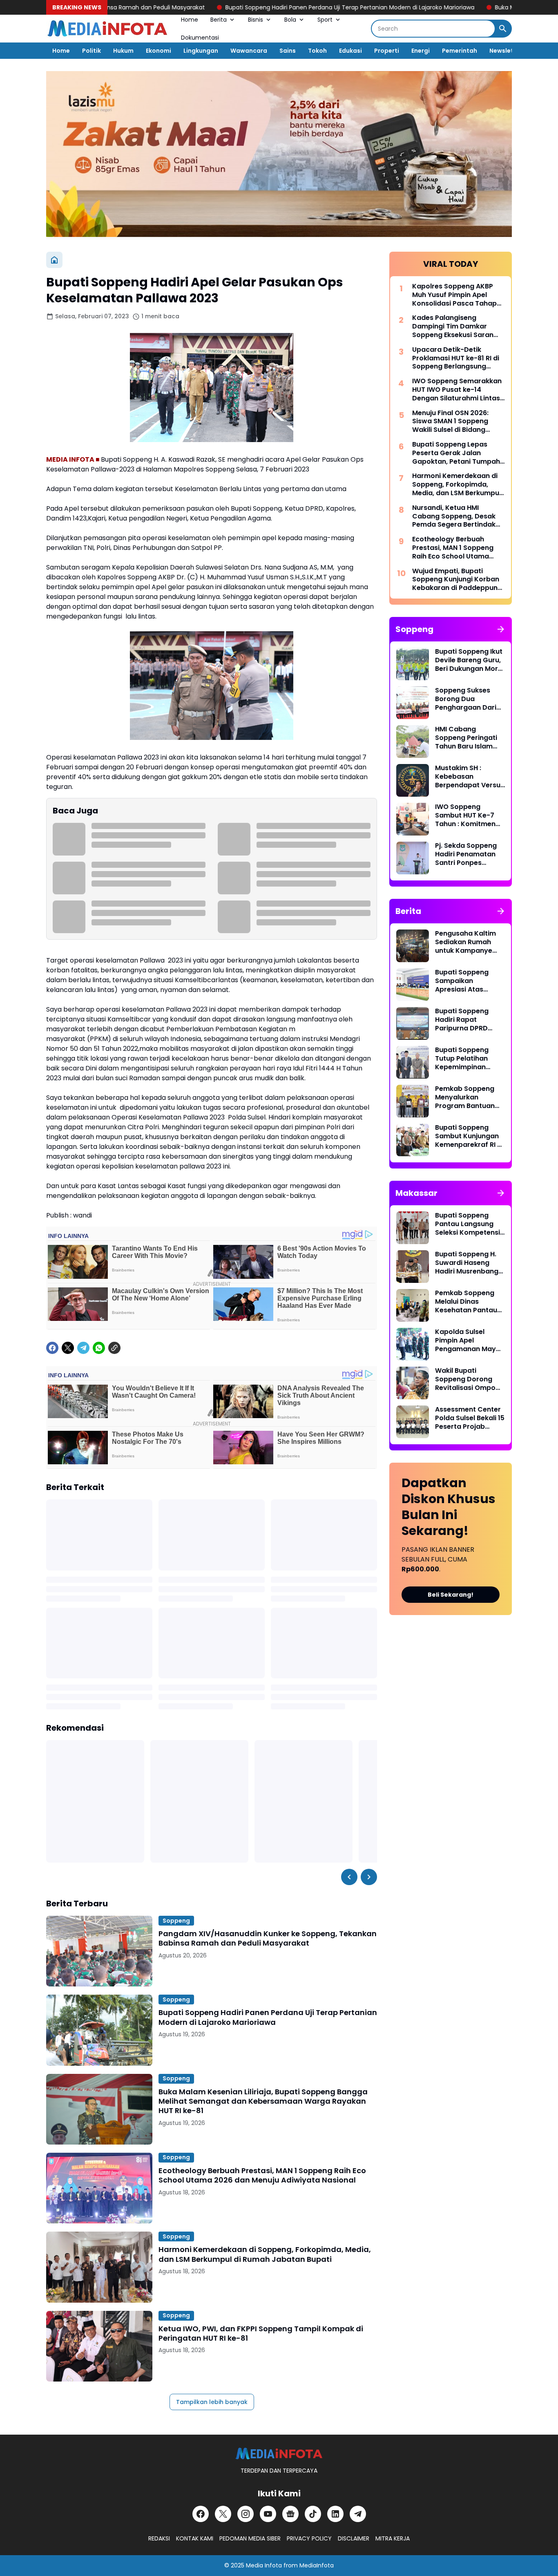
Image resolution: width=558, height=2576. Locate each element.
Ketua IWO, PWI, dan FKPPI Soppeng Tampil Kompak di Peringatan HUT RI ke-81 (261, 2334)
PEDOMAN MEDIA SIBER (250, 2538)
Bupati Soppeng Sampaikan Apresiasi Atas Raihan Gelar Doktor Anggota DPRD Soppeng (469, 981)
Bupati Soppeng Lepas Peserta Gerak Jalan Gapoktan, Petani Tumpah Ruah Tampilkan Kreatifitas (458, 453)
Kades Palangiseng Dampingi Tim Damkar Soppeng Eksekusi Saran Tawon (453, 326)
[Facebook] (52, 1348)
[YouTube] (268, 2514)
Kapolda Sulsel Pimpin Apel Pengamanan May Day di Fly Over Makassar (465, 1341)
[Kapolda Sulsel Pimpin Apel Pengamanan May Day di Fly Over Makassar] (413, 1344)
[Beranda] (54, 260)
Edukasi (350, 51)
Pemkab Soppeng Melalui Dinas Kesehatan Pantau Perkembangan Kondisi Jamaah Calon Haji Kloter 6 (466, 1302)
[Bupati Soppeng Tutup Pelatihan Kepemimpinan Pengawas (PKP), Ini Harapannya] (413, 1062)
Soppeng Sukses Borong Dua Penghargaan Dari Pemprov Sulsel (466, 699)
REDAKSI (159, 2538)
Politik (92, 51)
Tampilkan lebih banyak (212, 2402)
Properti (387, 51)
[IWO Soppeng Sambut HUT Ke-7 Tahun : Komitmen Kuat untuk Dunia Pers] (413, 819)
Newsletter (506, 51)
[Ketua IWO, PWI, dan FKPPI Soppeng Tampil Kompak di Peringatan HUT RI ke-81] (99, 2346)
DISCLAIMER (354, 2538)
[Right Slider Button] (369, 1877)
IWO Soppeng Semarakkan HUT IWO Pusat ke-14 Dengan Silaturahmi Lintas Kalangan (457, 390)
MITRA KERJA (393, 2538)
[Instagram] (246, 2514)
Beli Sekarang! (451, 1595)
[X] (68, 1348)
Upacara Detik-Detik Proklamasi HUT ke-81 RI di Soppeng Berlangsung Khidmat (456, 358)
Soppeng (176, 1921)
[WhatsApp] (99, 1348)
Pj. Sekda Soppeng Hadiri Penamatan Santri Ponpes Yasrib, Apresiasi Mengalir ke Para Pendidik (466, 854)
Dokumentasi (200, 38)
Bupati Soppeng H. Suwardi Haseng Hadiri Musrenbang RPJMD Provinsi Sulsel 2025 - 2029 (467, 1263)
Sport (325, 20)
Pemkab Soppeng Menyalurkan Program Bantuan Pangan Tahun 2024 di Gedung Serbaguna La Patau (469, 1097)
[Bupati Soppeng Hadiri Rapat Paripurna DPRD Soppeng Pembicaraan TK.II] (413, 1023)
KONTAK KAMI (195, 2538)
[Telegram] (83, 1348)
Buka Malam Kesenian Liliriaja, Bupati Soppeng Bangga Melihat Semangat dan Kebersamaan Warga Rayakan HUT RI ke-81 (263, 2101)
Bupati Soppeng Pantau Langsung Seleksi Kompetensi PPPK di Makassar (468, 1224)
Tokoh (317, 51)
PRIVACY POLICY (309, 2538)
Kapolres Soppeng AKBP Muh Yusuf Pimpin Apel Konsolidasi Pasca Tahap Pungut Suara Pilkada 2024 (457, 295)
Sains (288, 51)
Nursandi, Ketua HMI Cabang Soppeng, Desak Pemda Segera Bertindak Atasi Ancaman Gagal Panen (454, 516)
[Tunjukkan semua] (501, 629)
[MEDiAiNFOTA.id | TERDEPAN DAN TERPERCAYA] (279, 2454)
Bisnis (256, 20)
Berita (219, 20)
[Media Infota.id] (107, 29)
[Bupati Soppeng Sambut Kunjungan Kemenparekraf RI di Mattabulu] (413, 1140)
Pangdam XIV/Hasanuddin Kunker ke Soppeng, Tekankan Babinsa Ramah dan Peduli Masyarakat (268, 1938)
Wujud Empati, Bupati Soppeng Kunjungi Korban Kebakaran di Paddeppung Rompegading (457, 580)
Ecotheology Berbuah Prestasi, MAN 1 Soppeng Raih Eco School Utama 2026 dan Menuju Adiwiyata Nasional (262, 2175)
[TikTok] (313, 2514)
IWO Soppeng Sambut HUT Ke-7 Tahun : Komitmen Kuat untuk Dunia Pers (465, 815)
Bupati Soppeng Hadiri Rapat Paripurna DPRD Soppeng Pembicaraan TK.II (465, 1020)
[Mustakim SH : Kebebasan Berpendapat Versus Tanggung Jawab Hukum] (413, 780)
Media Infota (264, 2565)
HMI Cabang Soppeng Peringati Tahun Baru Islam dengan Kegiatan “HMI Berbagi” (466, 738)
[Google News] (290, 2514)
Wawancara (249, 51)
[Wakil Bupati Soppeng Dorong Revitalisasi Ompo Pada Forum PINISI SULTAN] (413, 1383)
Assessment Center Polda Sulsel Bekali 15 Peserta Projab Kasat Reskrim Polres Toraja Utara (470, 1418)
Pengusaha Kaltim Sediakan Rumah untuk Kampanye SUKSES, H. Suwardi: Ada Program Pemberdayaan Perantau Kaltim (467, 942)
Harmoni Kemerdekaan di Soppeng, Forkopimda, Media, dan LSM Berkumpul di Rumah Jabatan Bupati (265, 2254)
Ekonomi (158, 51)
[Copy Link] (114, 1348)
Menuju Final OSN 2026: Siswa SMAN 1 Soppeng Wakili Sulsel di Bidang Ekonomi (450, 422)
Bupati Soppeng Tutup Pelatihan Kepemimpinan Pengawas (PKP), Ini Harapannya (469, 1059)
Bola (290, 20)
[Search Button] (503, 29)
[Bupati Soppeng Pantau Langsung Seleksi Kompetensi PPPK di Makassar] (413, 1228)
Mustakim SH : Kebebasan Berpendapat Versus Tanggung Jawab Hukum (470, 777)
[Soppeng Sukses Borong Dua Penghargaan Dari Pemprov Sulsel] (413, 703)
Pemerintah (460, 51)
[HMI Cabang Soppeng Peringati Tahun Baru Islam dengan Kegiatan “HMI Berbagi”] (413, 742)
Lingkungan (201, 51)
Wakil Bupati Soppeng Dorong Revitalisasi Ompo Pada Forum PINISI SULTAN (465, 1379)
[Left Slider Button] (349, 1877)
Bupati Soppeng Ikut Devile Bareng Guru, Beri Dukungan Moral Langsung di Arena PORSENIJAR (470, 660)
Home (190, 20)
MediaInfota (317, 2565)
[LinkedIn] (335, 2514)
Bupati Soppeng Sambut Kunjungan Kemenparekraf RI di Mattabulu (469, 1136)
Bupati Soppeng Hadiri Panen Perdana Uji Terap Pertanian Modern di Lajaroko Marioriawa (277, 7)
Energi (421, 51)
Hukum (123, 51)
